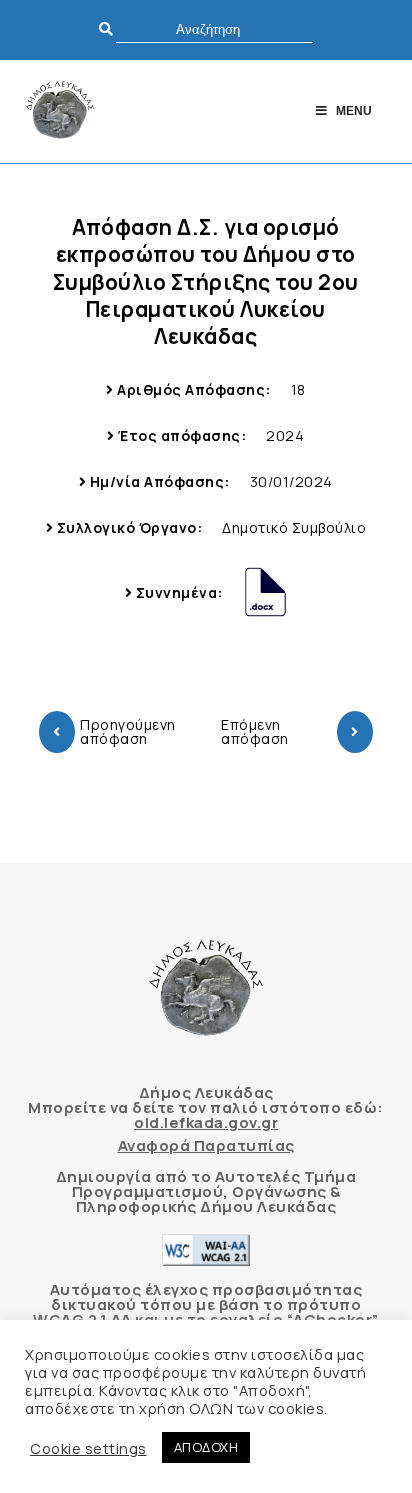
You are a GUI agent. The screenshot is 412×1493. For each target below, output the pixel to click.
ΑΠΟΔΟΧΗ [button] (206, 1447)
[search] (214, 29)
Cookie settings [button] (88, 1448)
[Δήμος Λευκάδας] (60, 111)
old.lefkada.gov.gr (206, 1122)
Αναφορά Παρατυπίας (206, 1145)
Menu (354, 111)
